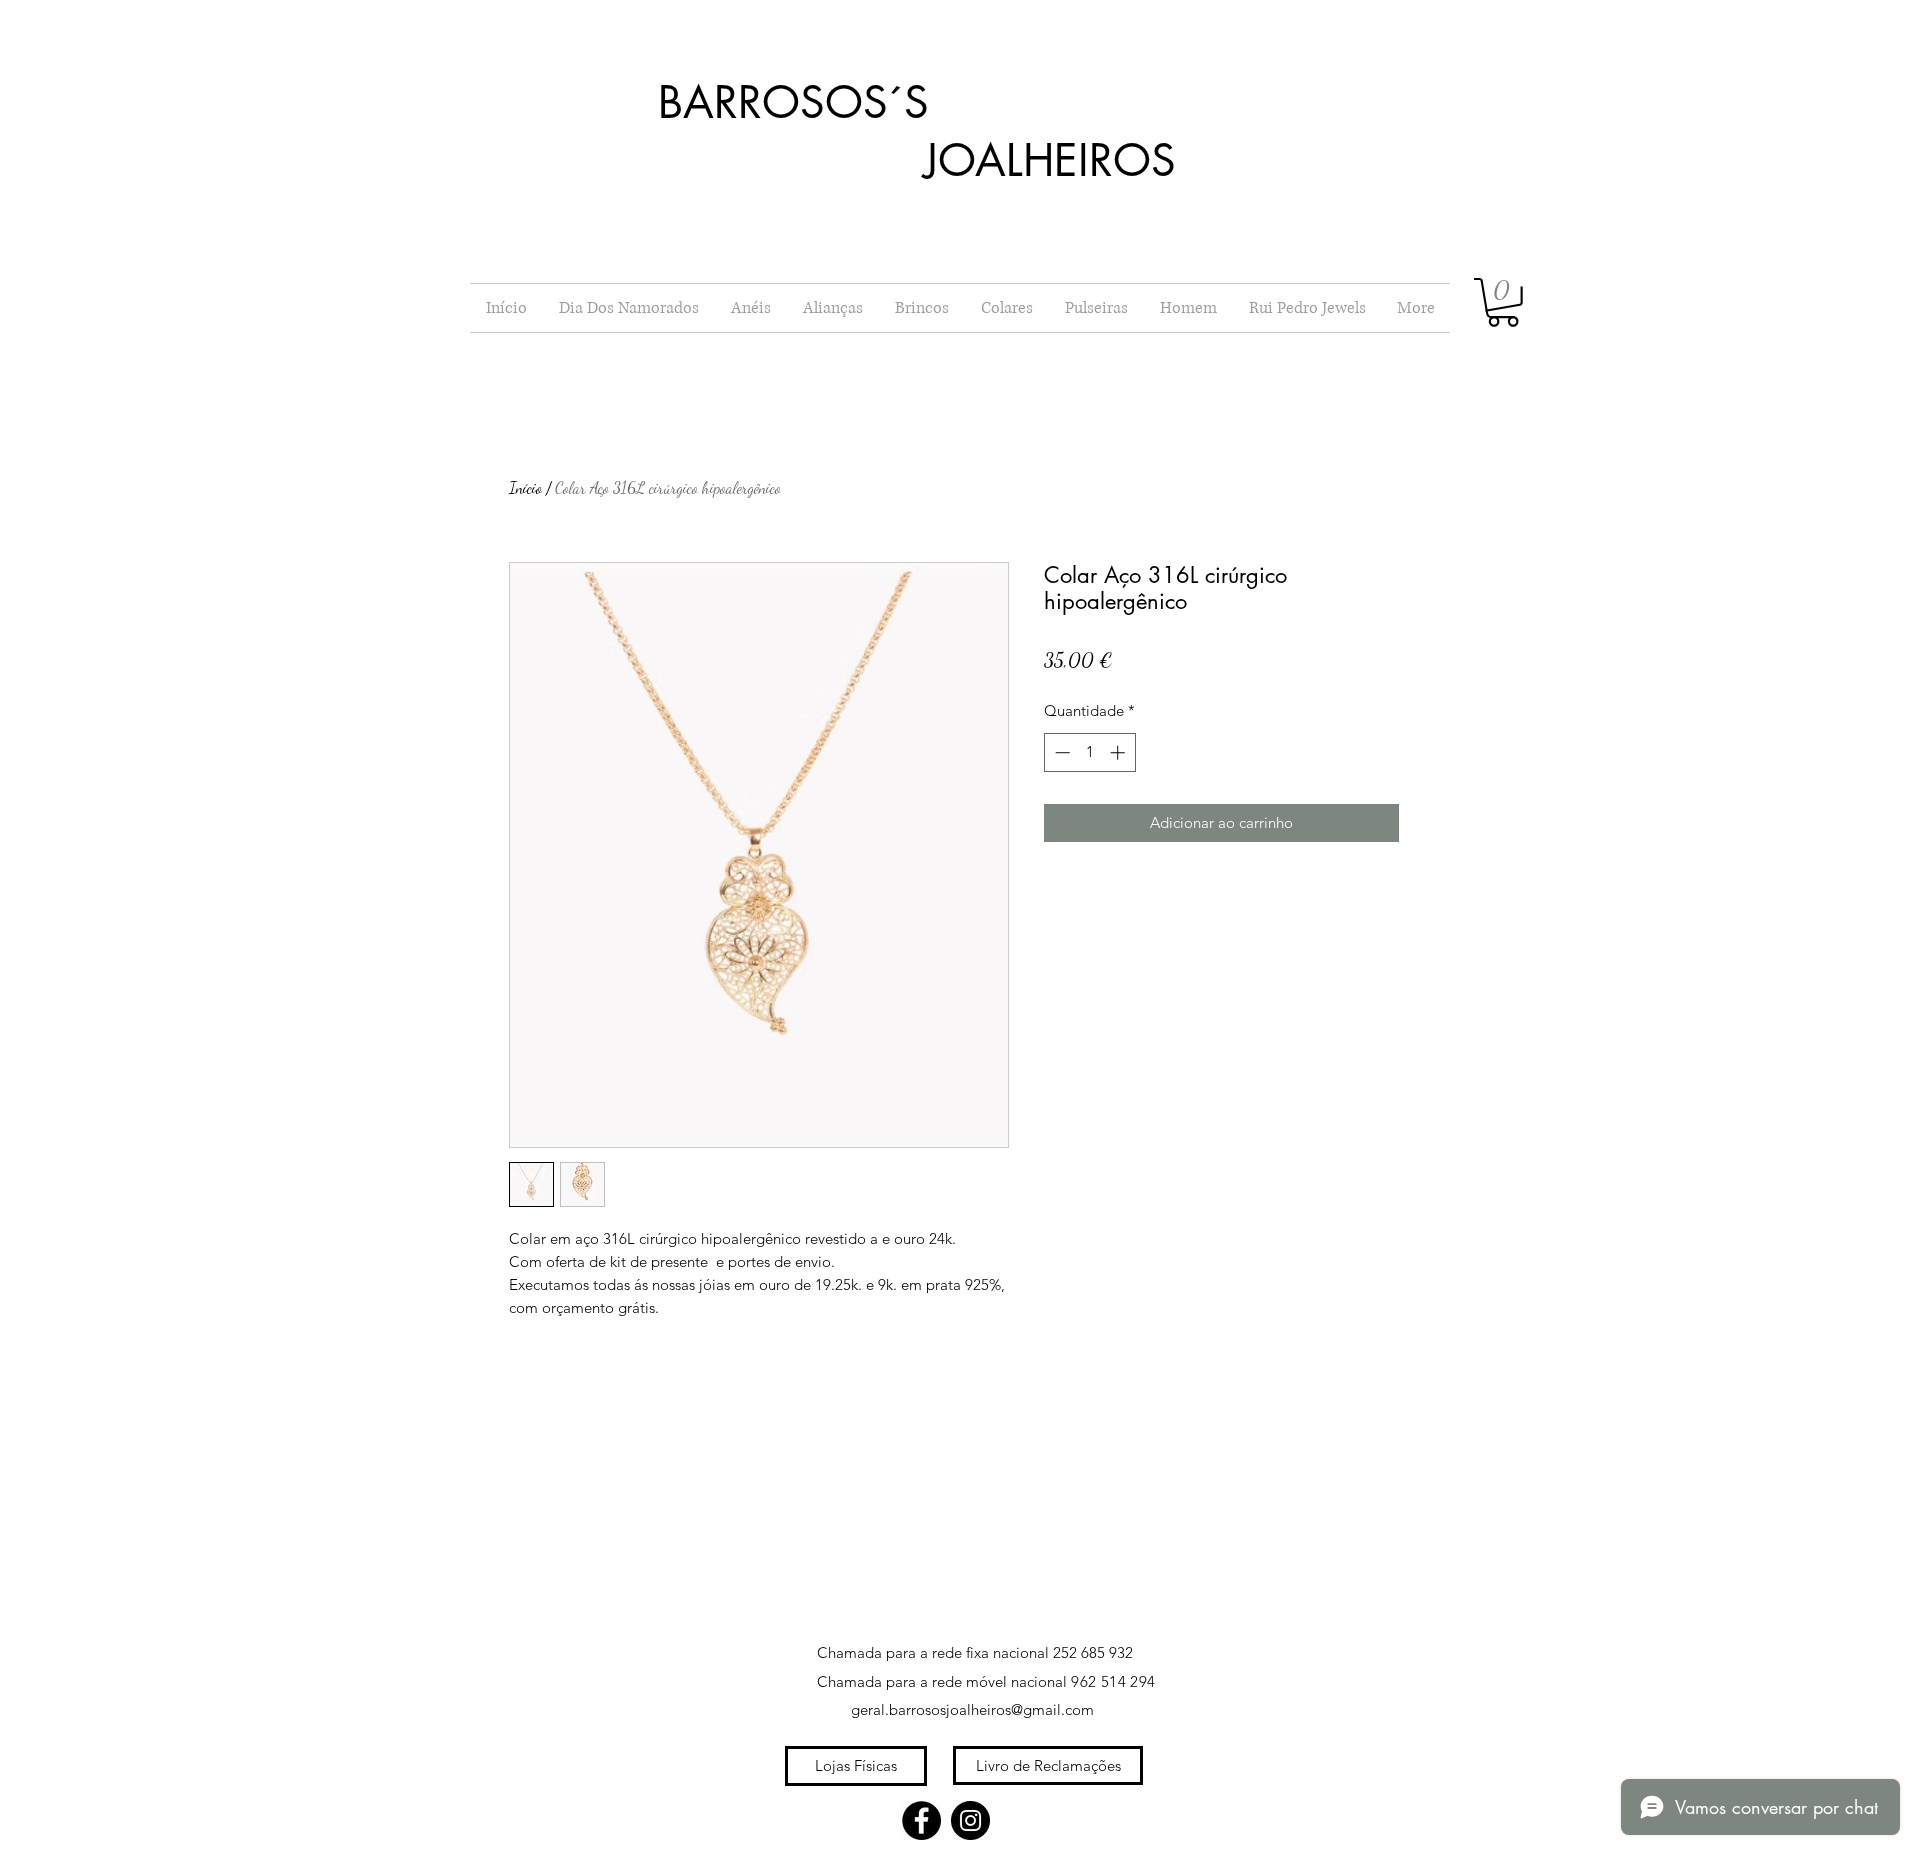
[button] (1503, 302)
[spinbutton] (1089, 752)
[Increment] (1119, 752)
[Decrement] (1060, 752)
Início (525, 487)
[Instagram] (970, 1820)
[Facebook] (921, 1820)
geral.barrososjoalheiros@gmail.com (972, 1709)
